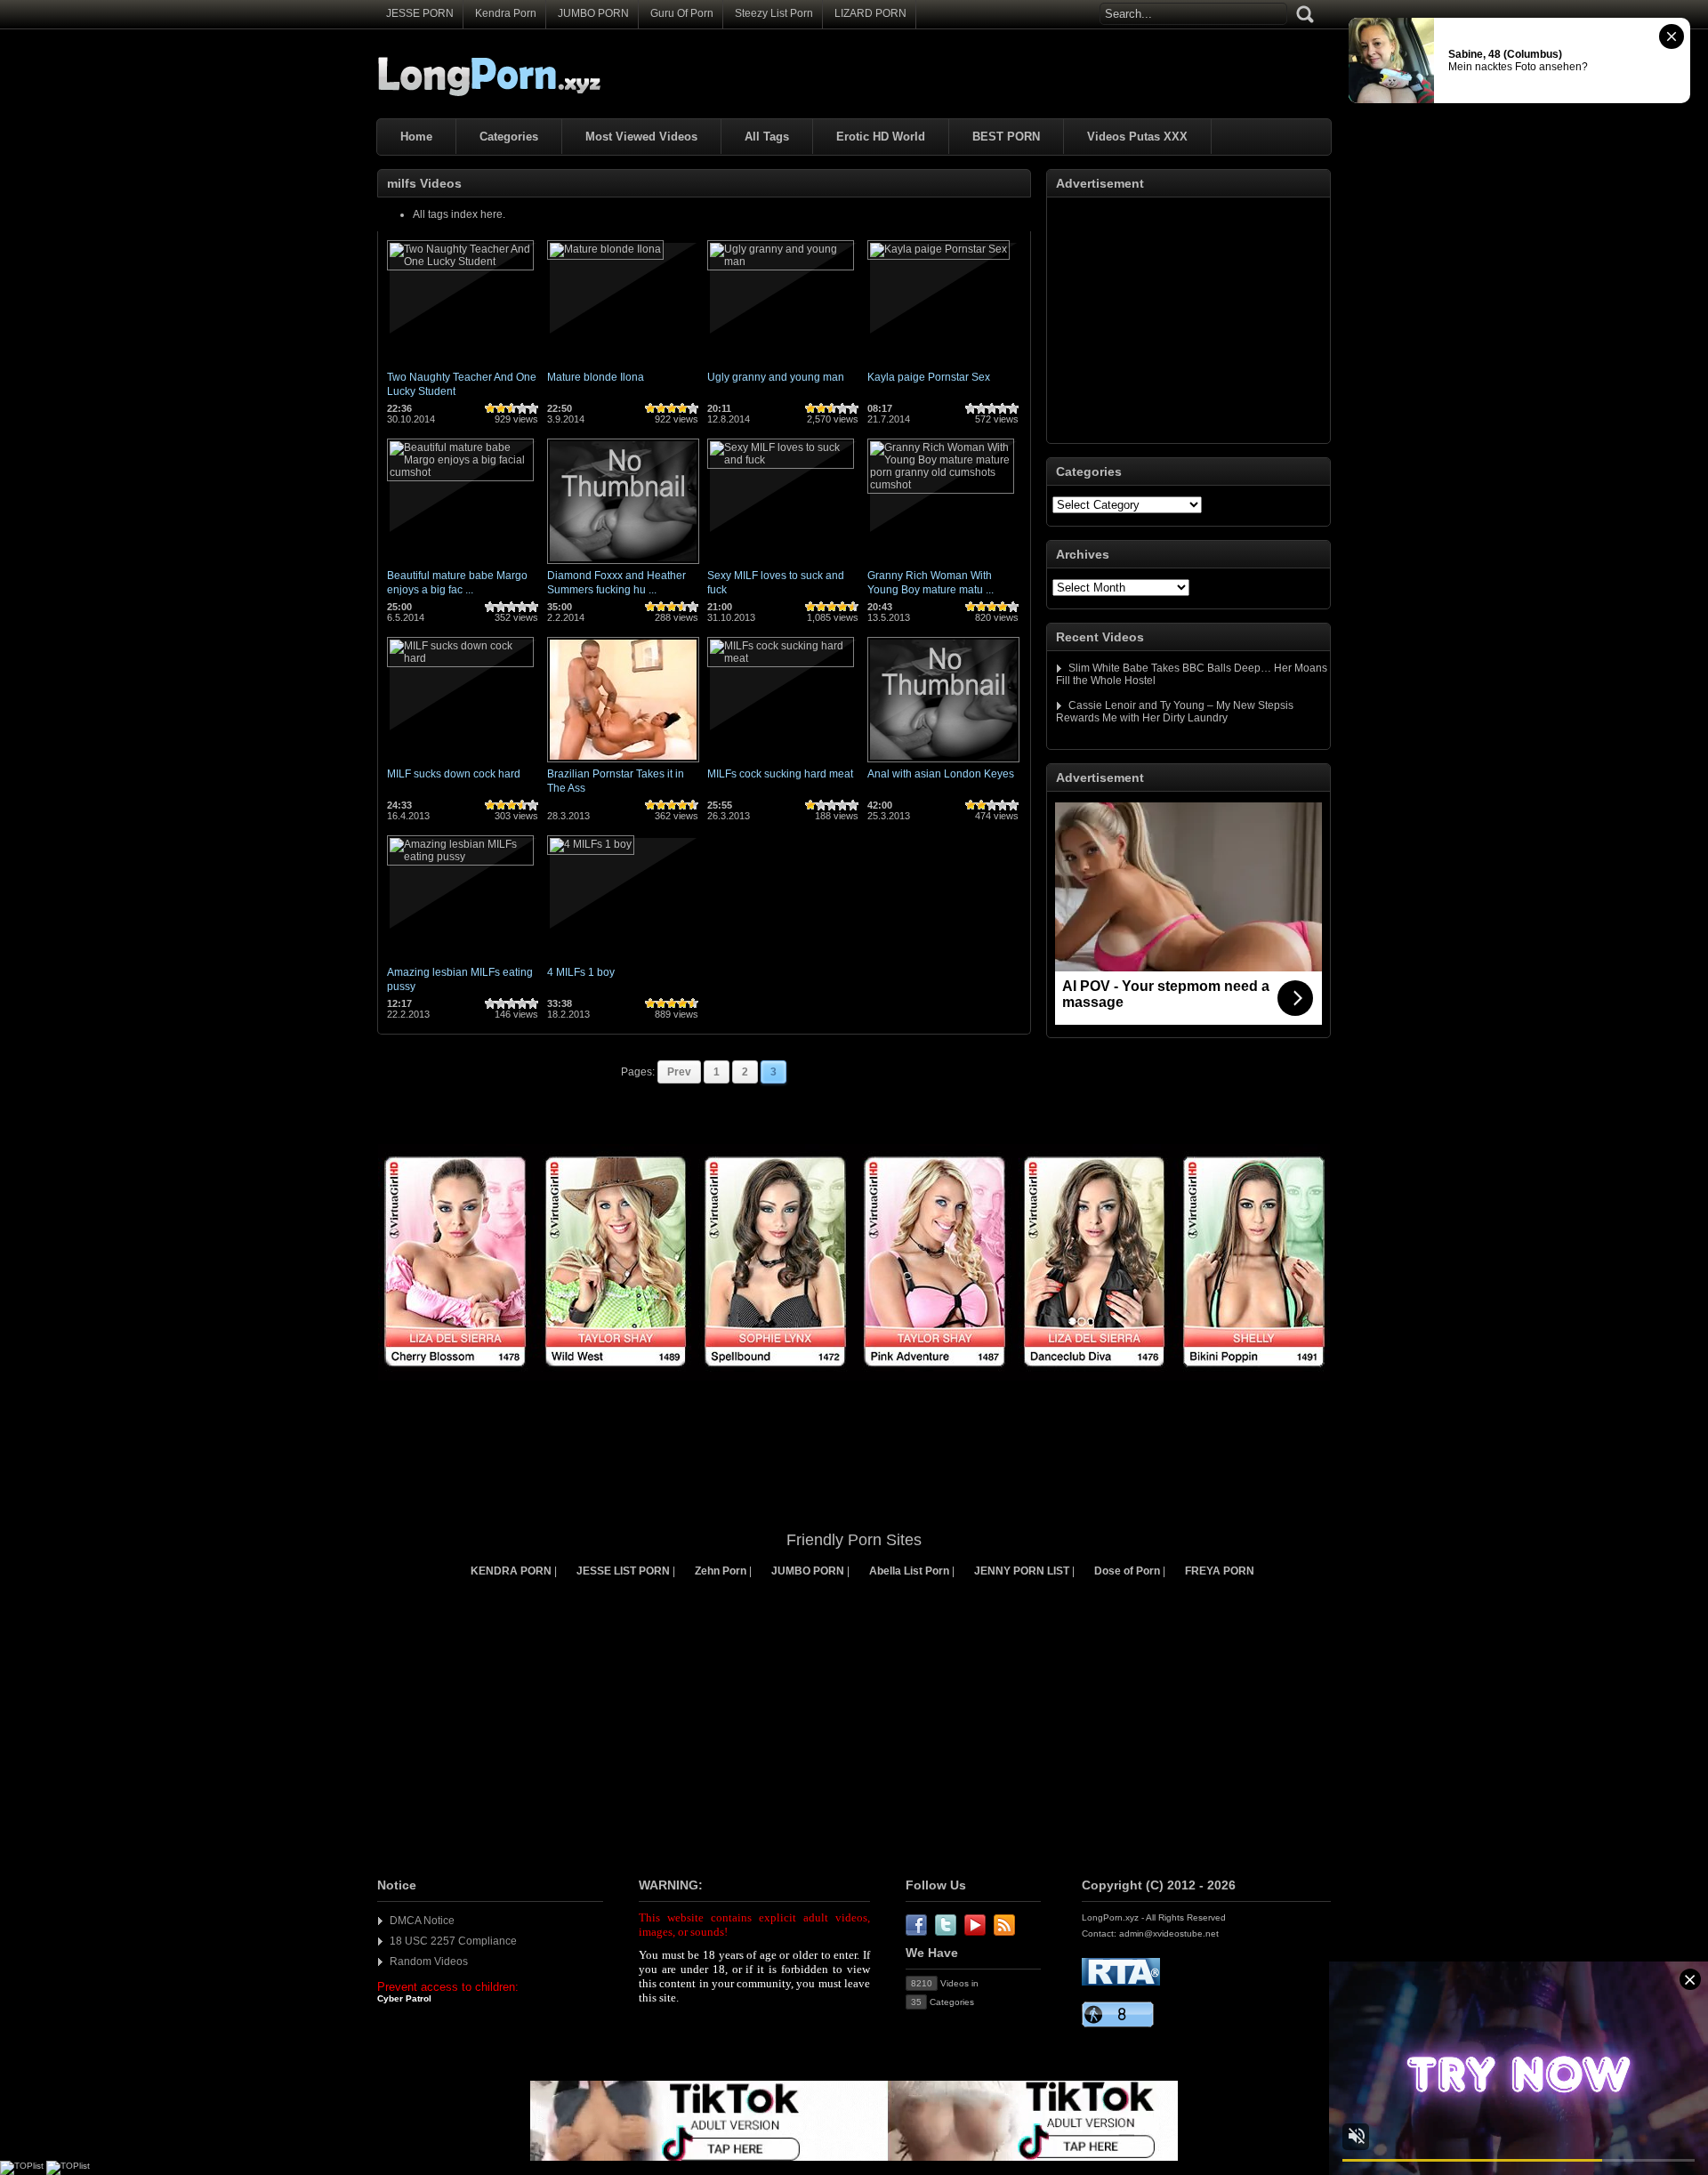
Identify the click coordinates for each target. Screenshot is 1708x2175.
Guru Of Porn (682, 13)
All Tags (767, 137)
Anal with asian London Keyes (941, 774)
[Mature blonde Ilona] (605, 249)
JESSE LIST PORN (623, 1571)
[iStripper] (854, 1377)
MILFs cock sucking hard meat (780, 774)
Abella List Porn (909, 1571)
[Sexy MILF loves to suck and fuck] (781, 460)
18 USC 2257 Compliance (453, 1941)
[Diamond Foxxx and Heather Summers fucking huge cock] (623, 565)
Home (416, 137)
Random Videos (429, 1962)
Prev (679, 1072)
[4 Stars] (522, 408)
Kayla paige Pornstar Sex (929, 377)
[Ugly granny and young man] (781, 262)
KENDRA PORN (511, 1571)
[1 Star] (490, 408)
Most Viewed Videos (641, 137)
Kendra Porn (506, 13)
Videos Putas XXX (1137, 137)
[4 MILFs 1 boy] (591, 844)
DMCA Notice (422, 1921)
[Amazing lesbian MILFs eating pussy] (460, 857)
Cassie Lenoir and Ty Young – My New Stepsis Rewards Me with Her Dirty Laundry (1175, 712)
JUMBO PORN (593, 13)
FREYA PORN (1220, 1571)
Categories (509, 137)
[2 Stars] (501, 408)
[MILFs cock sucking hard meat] (781, 658)
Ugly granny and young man (776, 377)
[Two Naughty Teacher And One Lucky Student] (460, 262)
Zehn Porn (721, 1571)
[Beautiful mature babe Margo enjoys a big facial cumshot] (460, 472)
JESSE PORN (420, 13)
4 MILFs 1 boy (581, 972)
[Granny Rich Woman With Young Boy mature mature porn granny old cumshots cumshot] (941, 485)
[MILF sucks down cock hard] (460, 658)
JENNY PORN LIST (1022, 1571)
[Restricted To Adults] (1121, 1982)
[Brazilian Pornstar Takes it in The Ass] (623, 763)
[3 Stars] (512, 408)
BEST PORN (1006, 137)
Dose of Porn (1127, 1571)
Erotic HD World (881, 137)
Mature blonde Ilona (596, 377)
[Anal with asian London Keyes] (943, 763)
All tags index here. (459, 214)
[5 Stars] (533, 408)
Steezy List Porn (774, 13)
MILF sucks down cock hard (454, 774)
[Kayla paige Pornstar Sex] (939, 249)
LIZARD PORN (870, 13)
